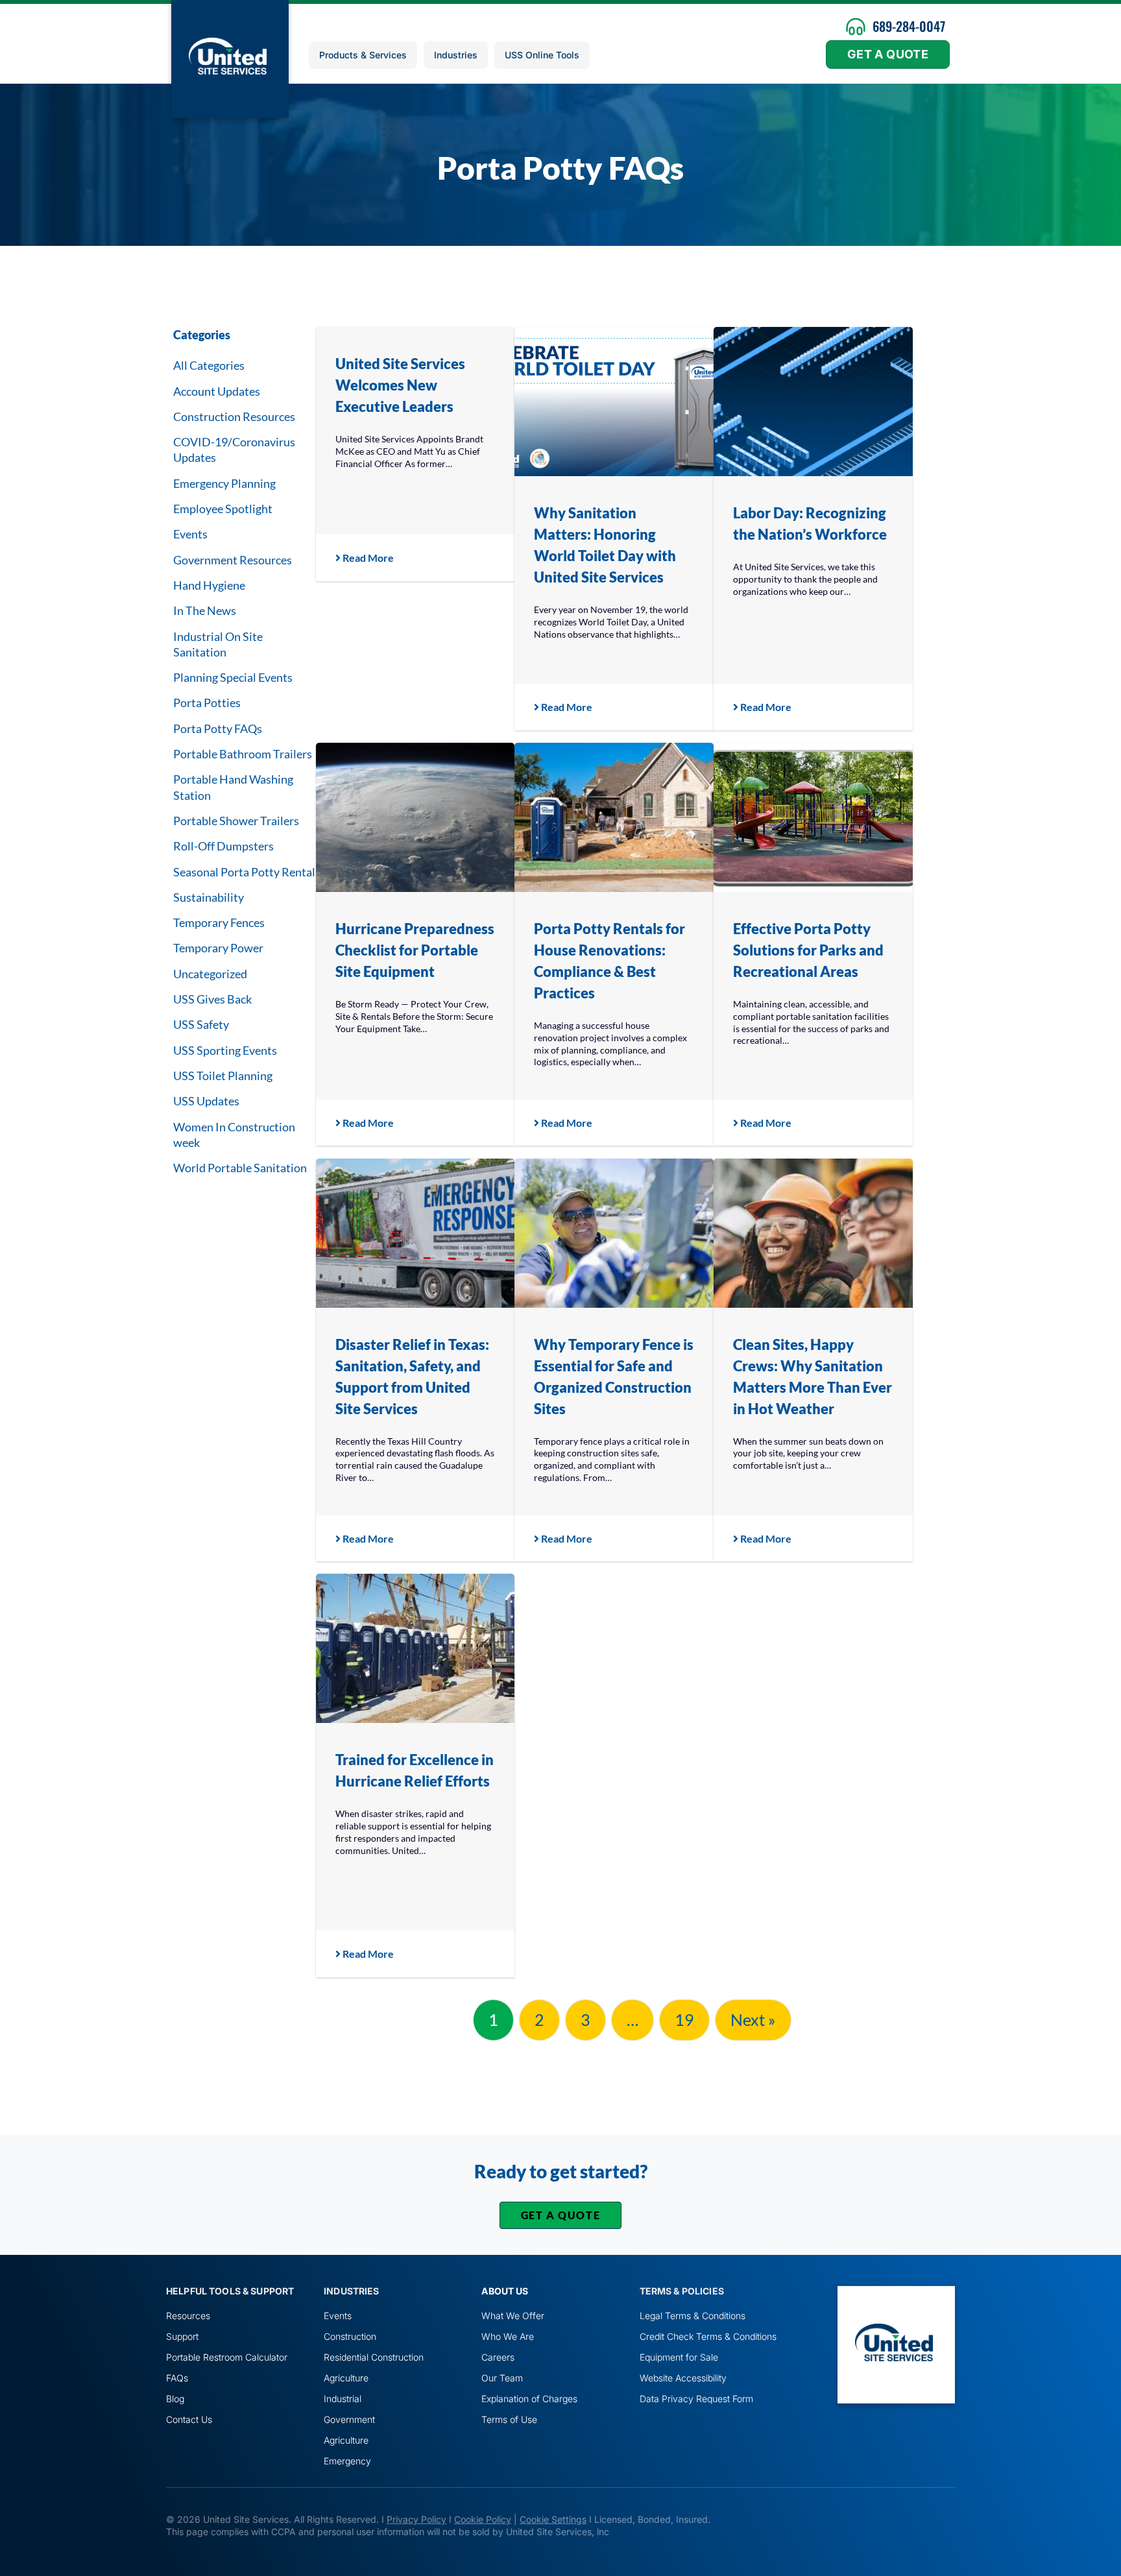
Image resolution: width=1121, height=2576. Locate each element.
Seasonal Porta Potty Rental (244, 872)
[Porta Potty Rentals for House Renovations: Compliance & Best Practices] (614, 817)
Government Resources (233, 560)
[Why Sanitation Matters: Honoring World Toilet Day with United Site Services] (614, 402)
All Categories (209, 365)
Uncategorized (210, 974)
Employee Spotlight (223, 509)
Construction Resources (234, 416)
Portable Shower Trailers (236, 821)
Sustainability (209, 897)
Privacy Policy (416, 2519)
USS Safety (201, 1024)
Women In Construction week (234, 1135)
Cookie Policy (483, 2519)
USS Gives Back (212, 999)
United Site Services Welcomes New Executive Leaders (400, 385)
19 (684, 2019)
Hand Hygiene (209, 585)
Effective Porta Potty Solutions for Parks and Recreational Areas (808, 950)
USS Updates (206, 1101)
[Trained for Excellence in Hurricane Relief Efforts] (416, 1648)
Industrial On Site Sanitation (218, 644)
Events (190, 534)
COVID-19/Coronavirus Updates (234, 450)
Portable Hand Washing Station (233, 787)
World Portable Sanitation (240, 1168)
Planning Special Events (233, 677)
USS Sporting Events (225, 1050)
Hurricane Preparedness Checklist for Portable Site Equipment (415, 950)
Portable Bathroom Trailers (243, 754)
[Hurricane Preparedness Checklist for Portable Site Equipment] (416, 817)
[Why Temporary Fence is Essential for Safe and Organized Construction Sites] (614, 1233)
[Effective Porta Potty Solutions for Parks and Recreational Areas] (813, 817)
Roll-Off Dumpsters (223, 846)
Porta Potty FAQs (218, 728)
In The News (205, 610)
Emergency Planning (224, 483)
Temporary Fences (219, 922)
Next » (753, 2019)
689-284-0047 (909, 26)
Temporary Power (218, 948)
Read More (367, 558)
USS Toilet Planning (223, 1076)
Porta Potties (207, 703)
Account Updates (217, 391)
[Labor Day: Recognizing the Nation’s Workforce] (813, 402)
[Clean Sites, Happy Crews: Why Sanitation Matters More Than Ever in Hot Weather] (813, 1233)
